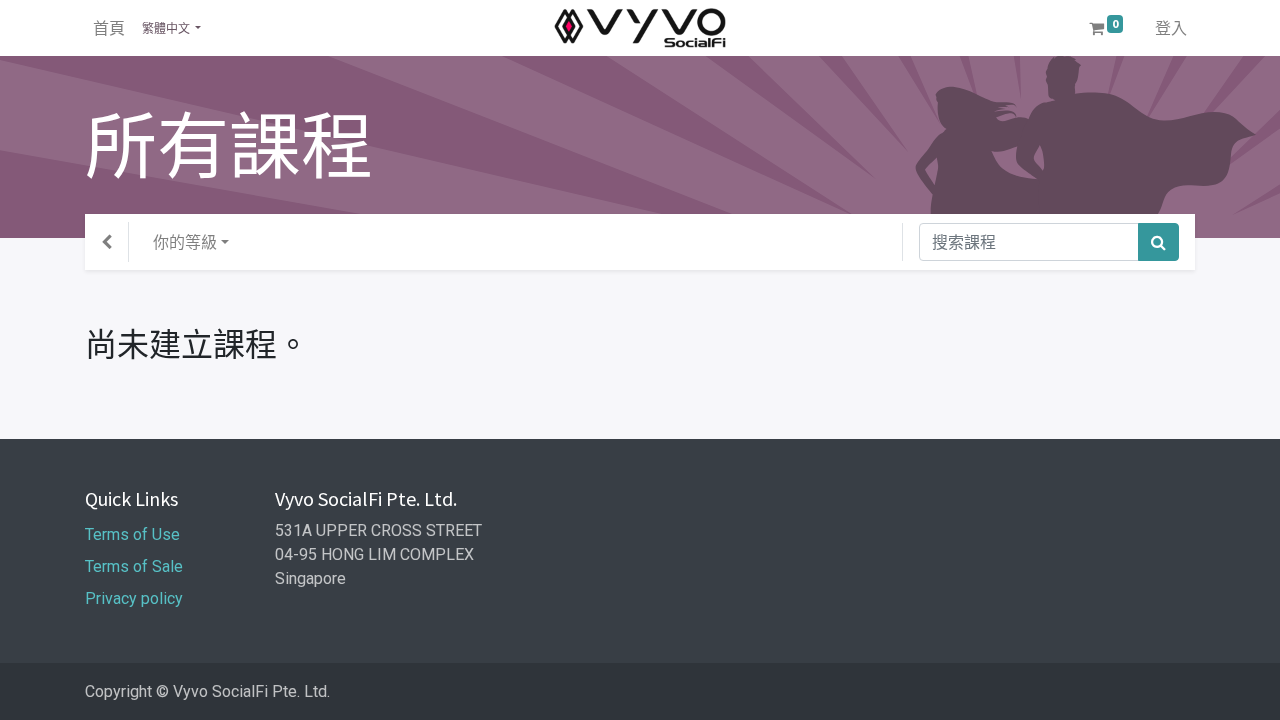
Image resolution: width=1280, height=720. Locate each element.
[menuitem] (109, 28)
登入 (1171, 28)
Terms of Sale (134, 566)
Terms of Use (134, 534)
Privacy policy (136, 598)
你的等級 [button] (185, 242)
